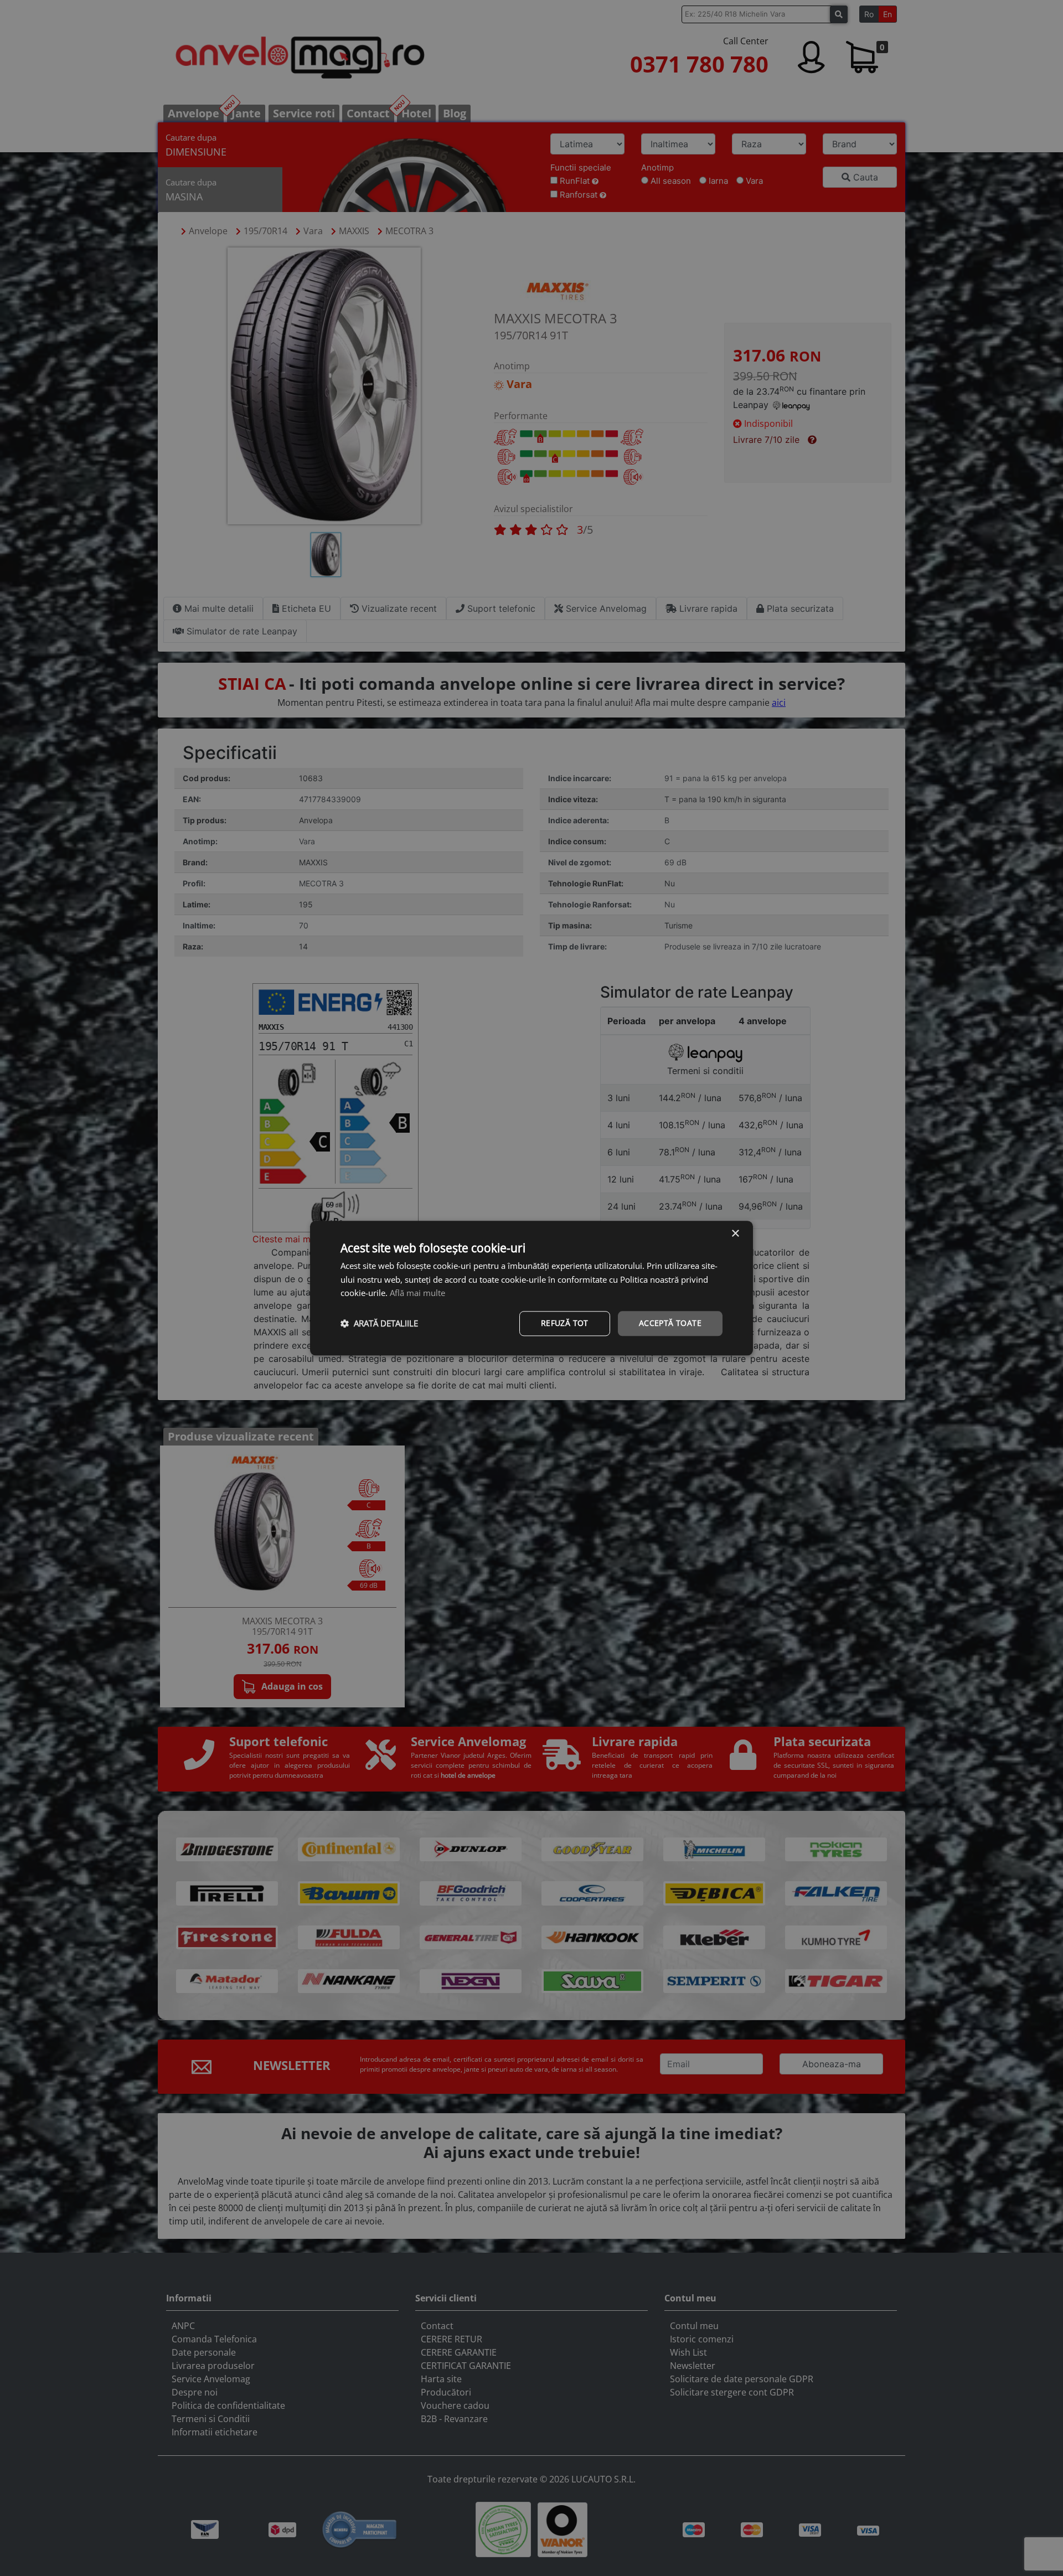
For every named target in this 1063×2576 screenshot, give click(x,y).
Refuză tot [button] (565, 1323)
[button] (379, 1324)
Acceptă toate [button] (670, 1323)
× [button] (735, 1234)
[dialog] (531, 1288)
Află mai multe (417, 1293)
